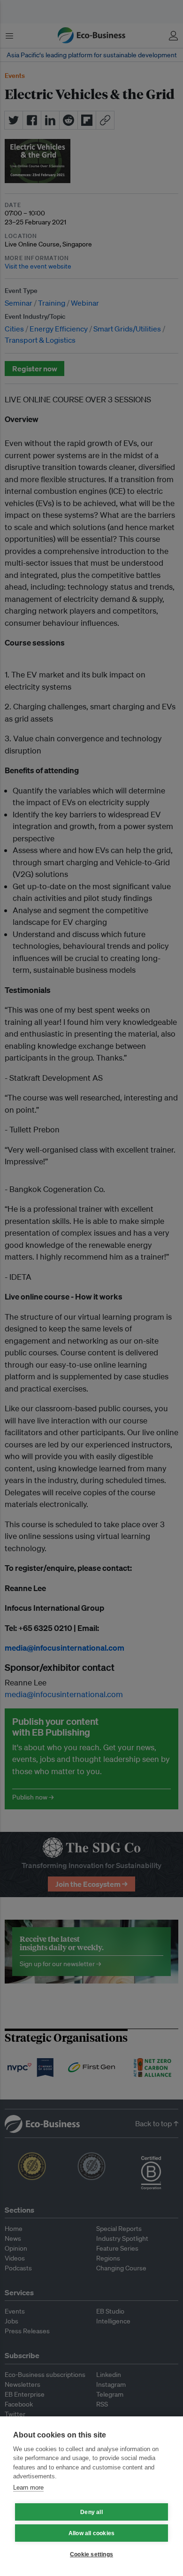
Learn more (28, 2488)
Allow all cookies (91, 2533)
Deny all (91, 2512)
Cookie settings (91, 2554)
